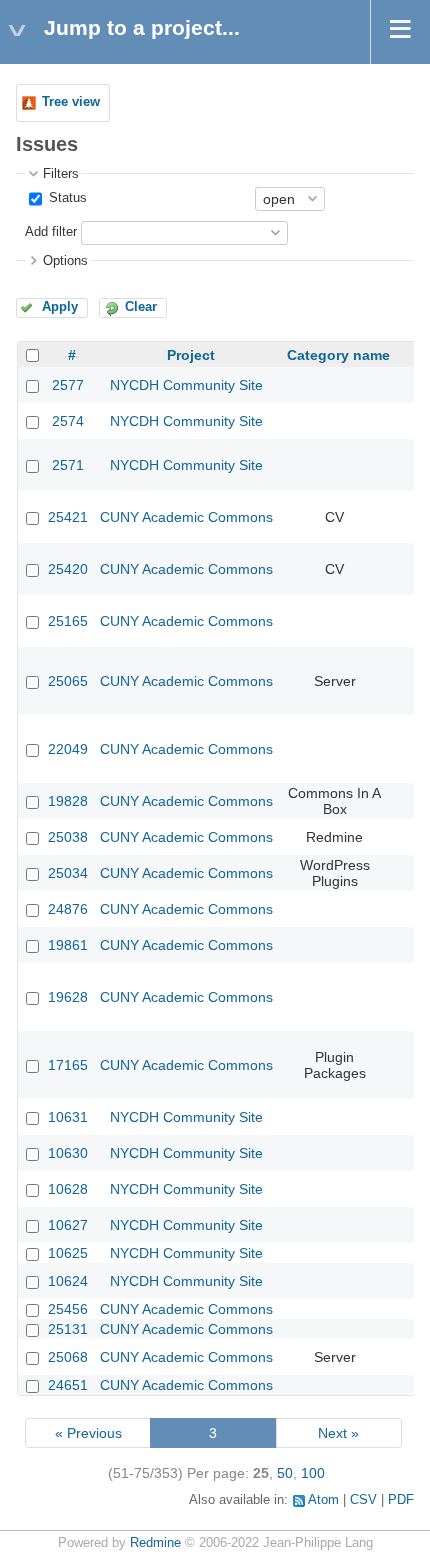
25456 (68, 1309)
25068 (68, 1357)
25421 (68, 517)
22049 (68, 749)
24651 (68, 1385)
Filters (61, 174)
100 (313, 1473)
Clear (141, 307)
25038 (68, 837)
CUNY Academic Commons (186, 517)
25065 (68, 681)
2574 (68, 421)
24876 (68, 909)
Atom (323, 1500)
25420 (68, 569)
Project (191, 355)
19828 (68, 801)
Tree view (71, 102)
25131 (68, 1329)
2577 (68, 385)
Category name (338, 355)
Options (65, 261)
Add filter (51, 232)
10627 (68, 1225)
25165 (68, 621)
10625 (68, 1253)
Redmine (155, 1543)
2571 (68, 465)
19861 (68, 945)
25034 (68, 873)
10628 (68, 1189)
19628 (68, 997)
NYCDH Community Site (186, 385)
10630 (68, 1153)
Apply (60, 307)
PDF (401, 1500)
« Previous (88, 1433)
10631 (68, 1117)
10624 (68, 1281)
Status (66, 198)
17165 (68, 1065)
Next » (338, 1433)
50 (285, 1473)
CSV (363, 1500)
